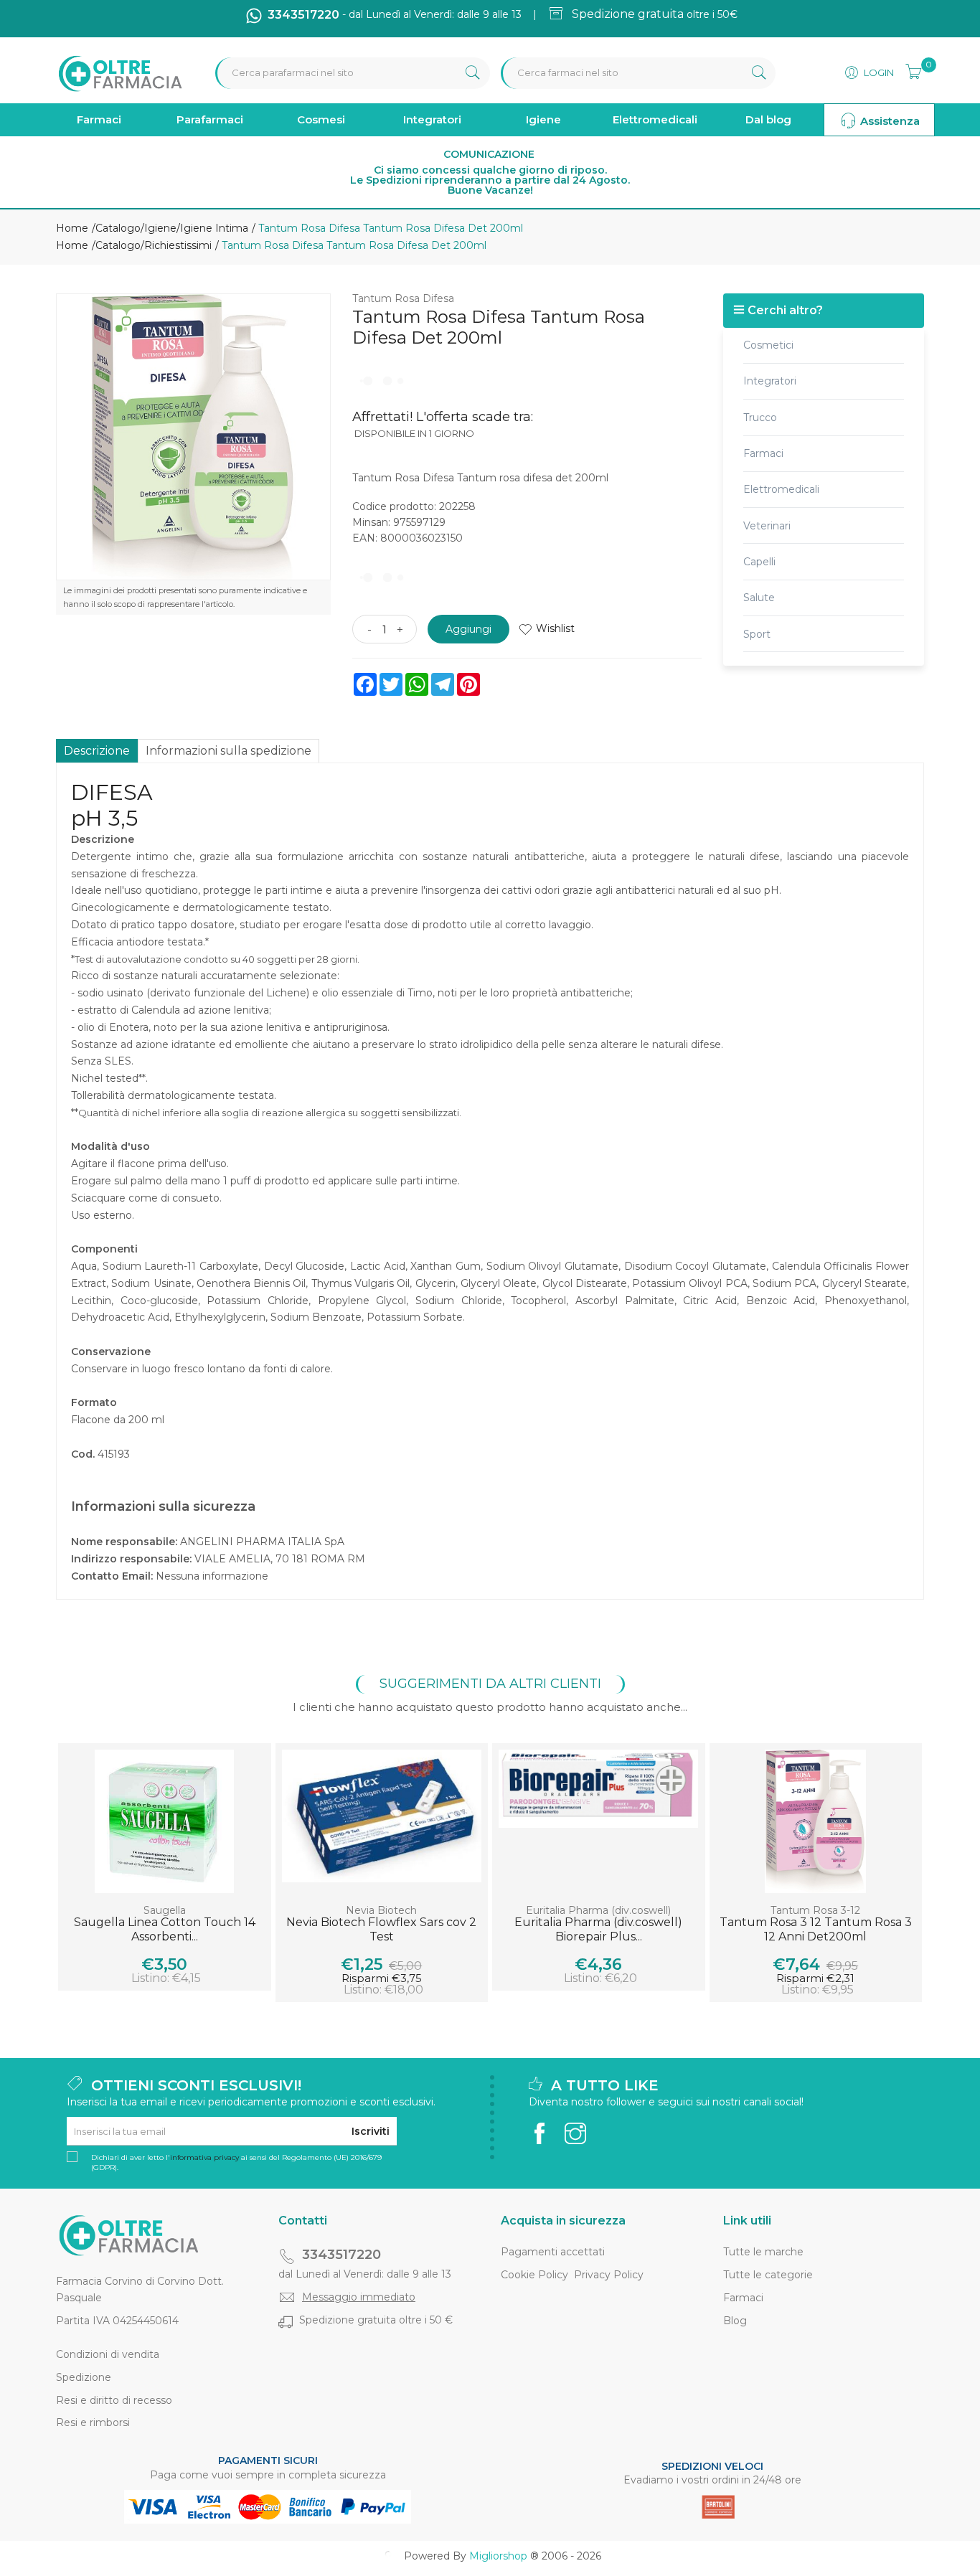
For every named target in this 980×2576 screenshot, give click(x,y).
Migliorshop (498, 2556)
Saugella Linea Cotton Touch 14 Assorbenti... (165, 1929)
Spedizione (84, 2377)
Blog (735, 2321)
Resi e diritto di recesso (114, 2400)
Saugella (165, 1910)
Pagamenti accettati (553, 2252)
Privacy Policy (609, 2275)
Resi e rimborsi (93, 2422)
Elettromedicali (655, 119)
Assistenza (889, 121)
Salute (759, 598)
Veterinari (767, 526)
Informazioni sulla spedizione (228, 751)
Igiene (543, 119)
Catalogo (118, 228)
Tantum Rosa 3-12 (815, 1910)
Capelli (759, 562)
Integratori (432, 119)
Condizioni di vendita (108, 2354)
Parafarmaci (210, 119)
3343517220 (341, 2255)
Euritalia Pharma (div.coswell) (598, 1910)
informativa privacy (204, 2157)
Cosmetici (768, 345)
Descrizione (97, 751)
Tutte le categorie (768, 2275)
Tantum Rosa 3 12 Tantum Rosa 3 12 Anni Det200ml (816, 1929)
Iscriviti (371, 2131)
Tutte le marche (763, 2252)
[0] (909, 70)
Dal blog (768, 119)
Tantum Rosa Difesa (403, 298)
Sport (757, 634)
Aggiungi (468, 629)
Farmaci (99, 119)
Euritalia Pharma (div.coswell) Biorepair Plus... (598, 1929)
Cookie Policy (534, 2275)
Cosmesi (321, 119)
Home (72, 228)
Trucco (760, 417)
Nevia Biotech (381, 1910)
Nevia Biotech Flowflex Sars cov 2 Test (381, 1929)
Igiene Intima (214, 228)
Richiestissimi (178, 245)
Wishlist (555, 628)
